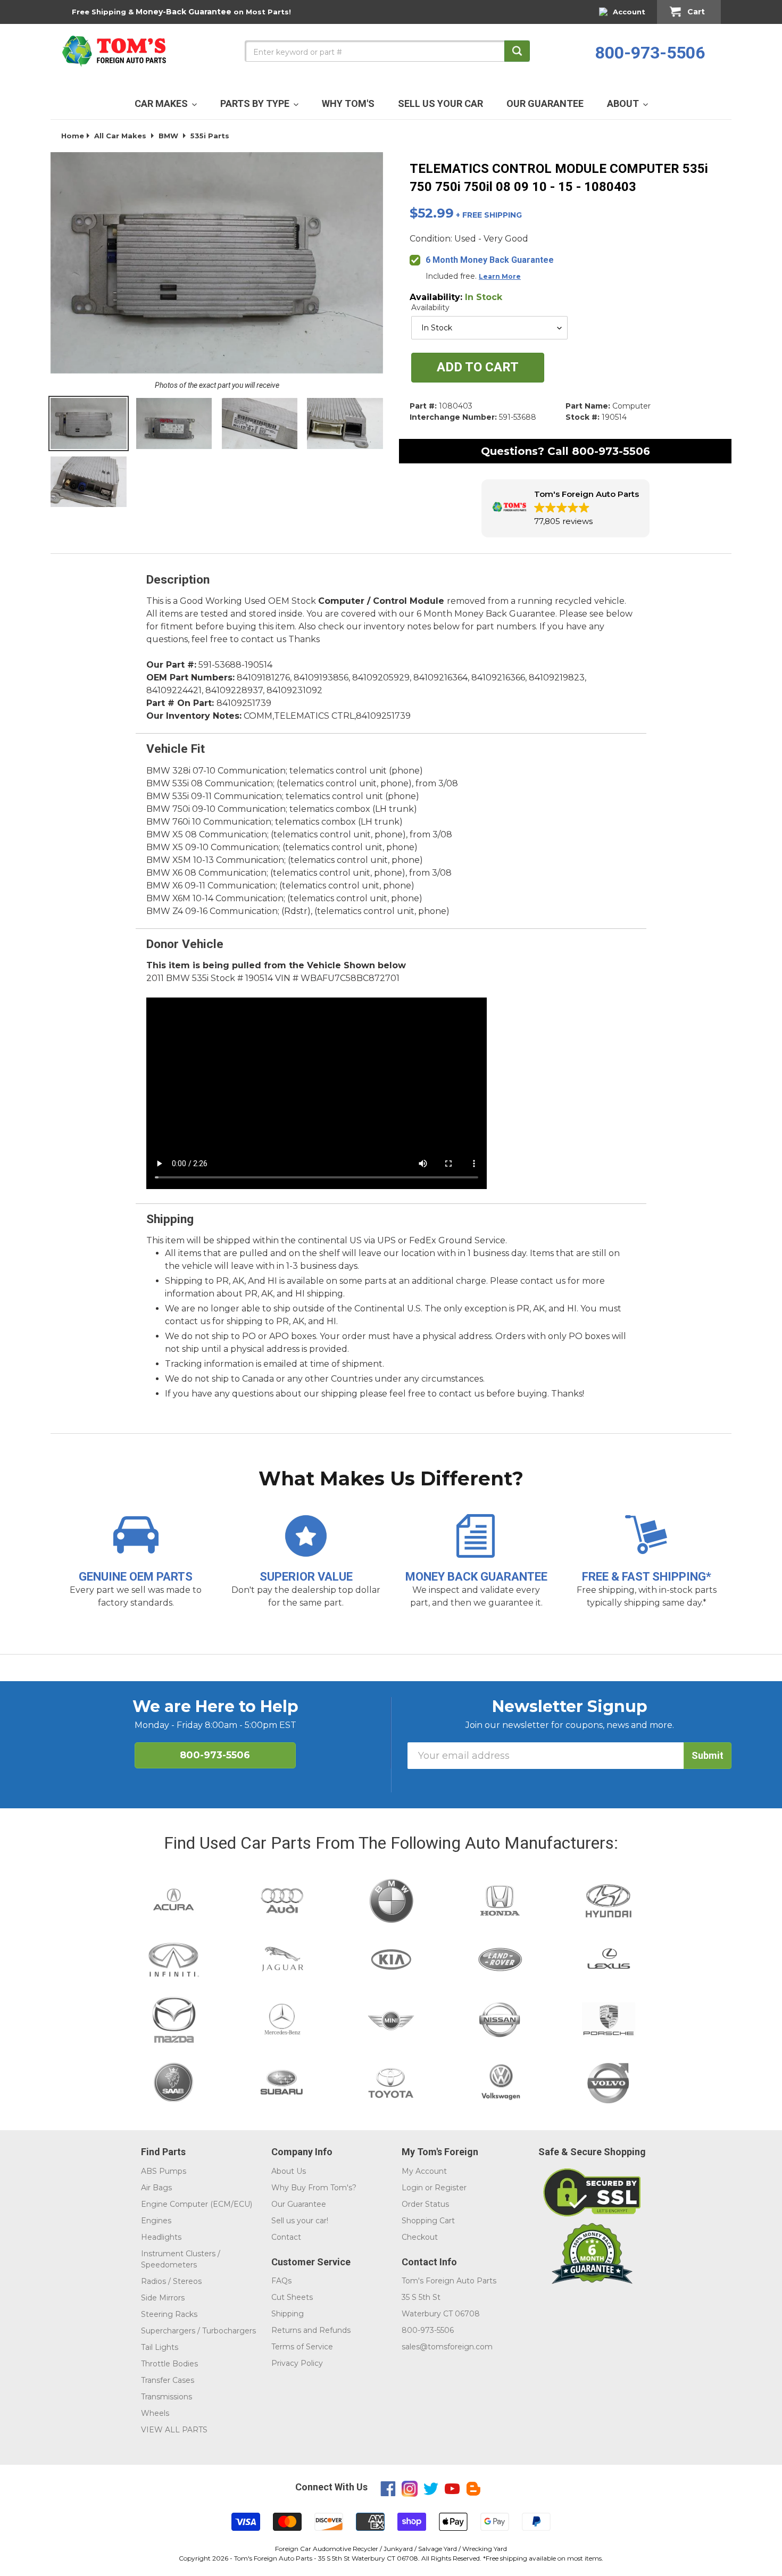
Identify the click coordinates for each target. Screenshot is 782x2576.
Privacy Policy (297, 2363)
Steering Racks (169, 2314)
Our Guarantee (299, 2204)
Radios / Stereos (171, 2281)
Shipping (288, 2314)
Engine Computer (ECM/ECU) (197, 2204)
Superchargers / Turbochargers (198, 2331)
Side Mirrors (163, 2298)
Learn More (500, 276)
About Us (289, 2171)
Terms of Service (302, 2347)
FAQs (281, 2281)
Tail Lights (160, 2347)
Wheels (155, 2413)
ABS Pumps (164, 2171)
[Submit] (517, 51)
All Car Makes (120, 136)
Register (451, 2188)
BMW (168, 136)
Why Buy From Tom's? (314, 2188)
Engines (156, 2221)
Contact (286, 2237)
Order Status (425, 2204)
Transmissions (167, 2397)
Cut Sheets (292, 2297)
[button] (565, 508)
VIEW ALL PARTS (174, 2430)
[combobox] (387, 51)
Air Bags (156, 2188)
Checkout (420, 2237)
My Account (424, 2171)
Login (412, 2188)
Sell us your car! (300, 2221)
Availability (430, 308)
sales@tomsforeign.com (447, 2347)
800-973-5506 (650, 53)
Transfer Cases (168, 2380)
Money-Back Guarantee (184, 12)
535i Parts (210, 136)
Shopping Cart (428, 2221)
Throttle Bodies (169, 2364)
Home (73, 136)
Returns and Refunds (311, 2330)
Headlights (161, 2237)
